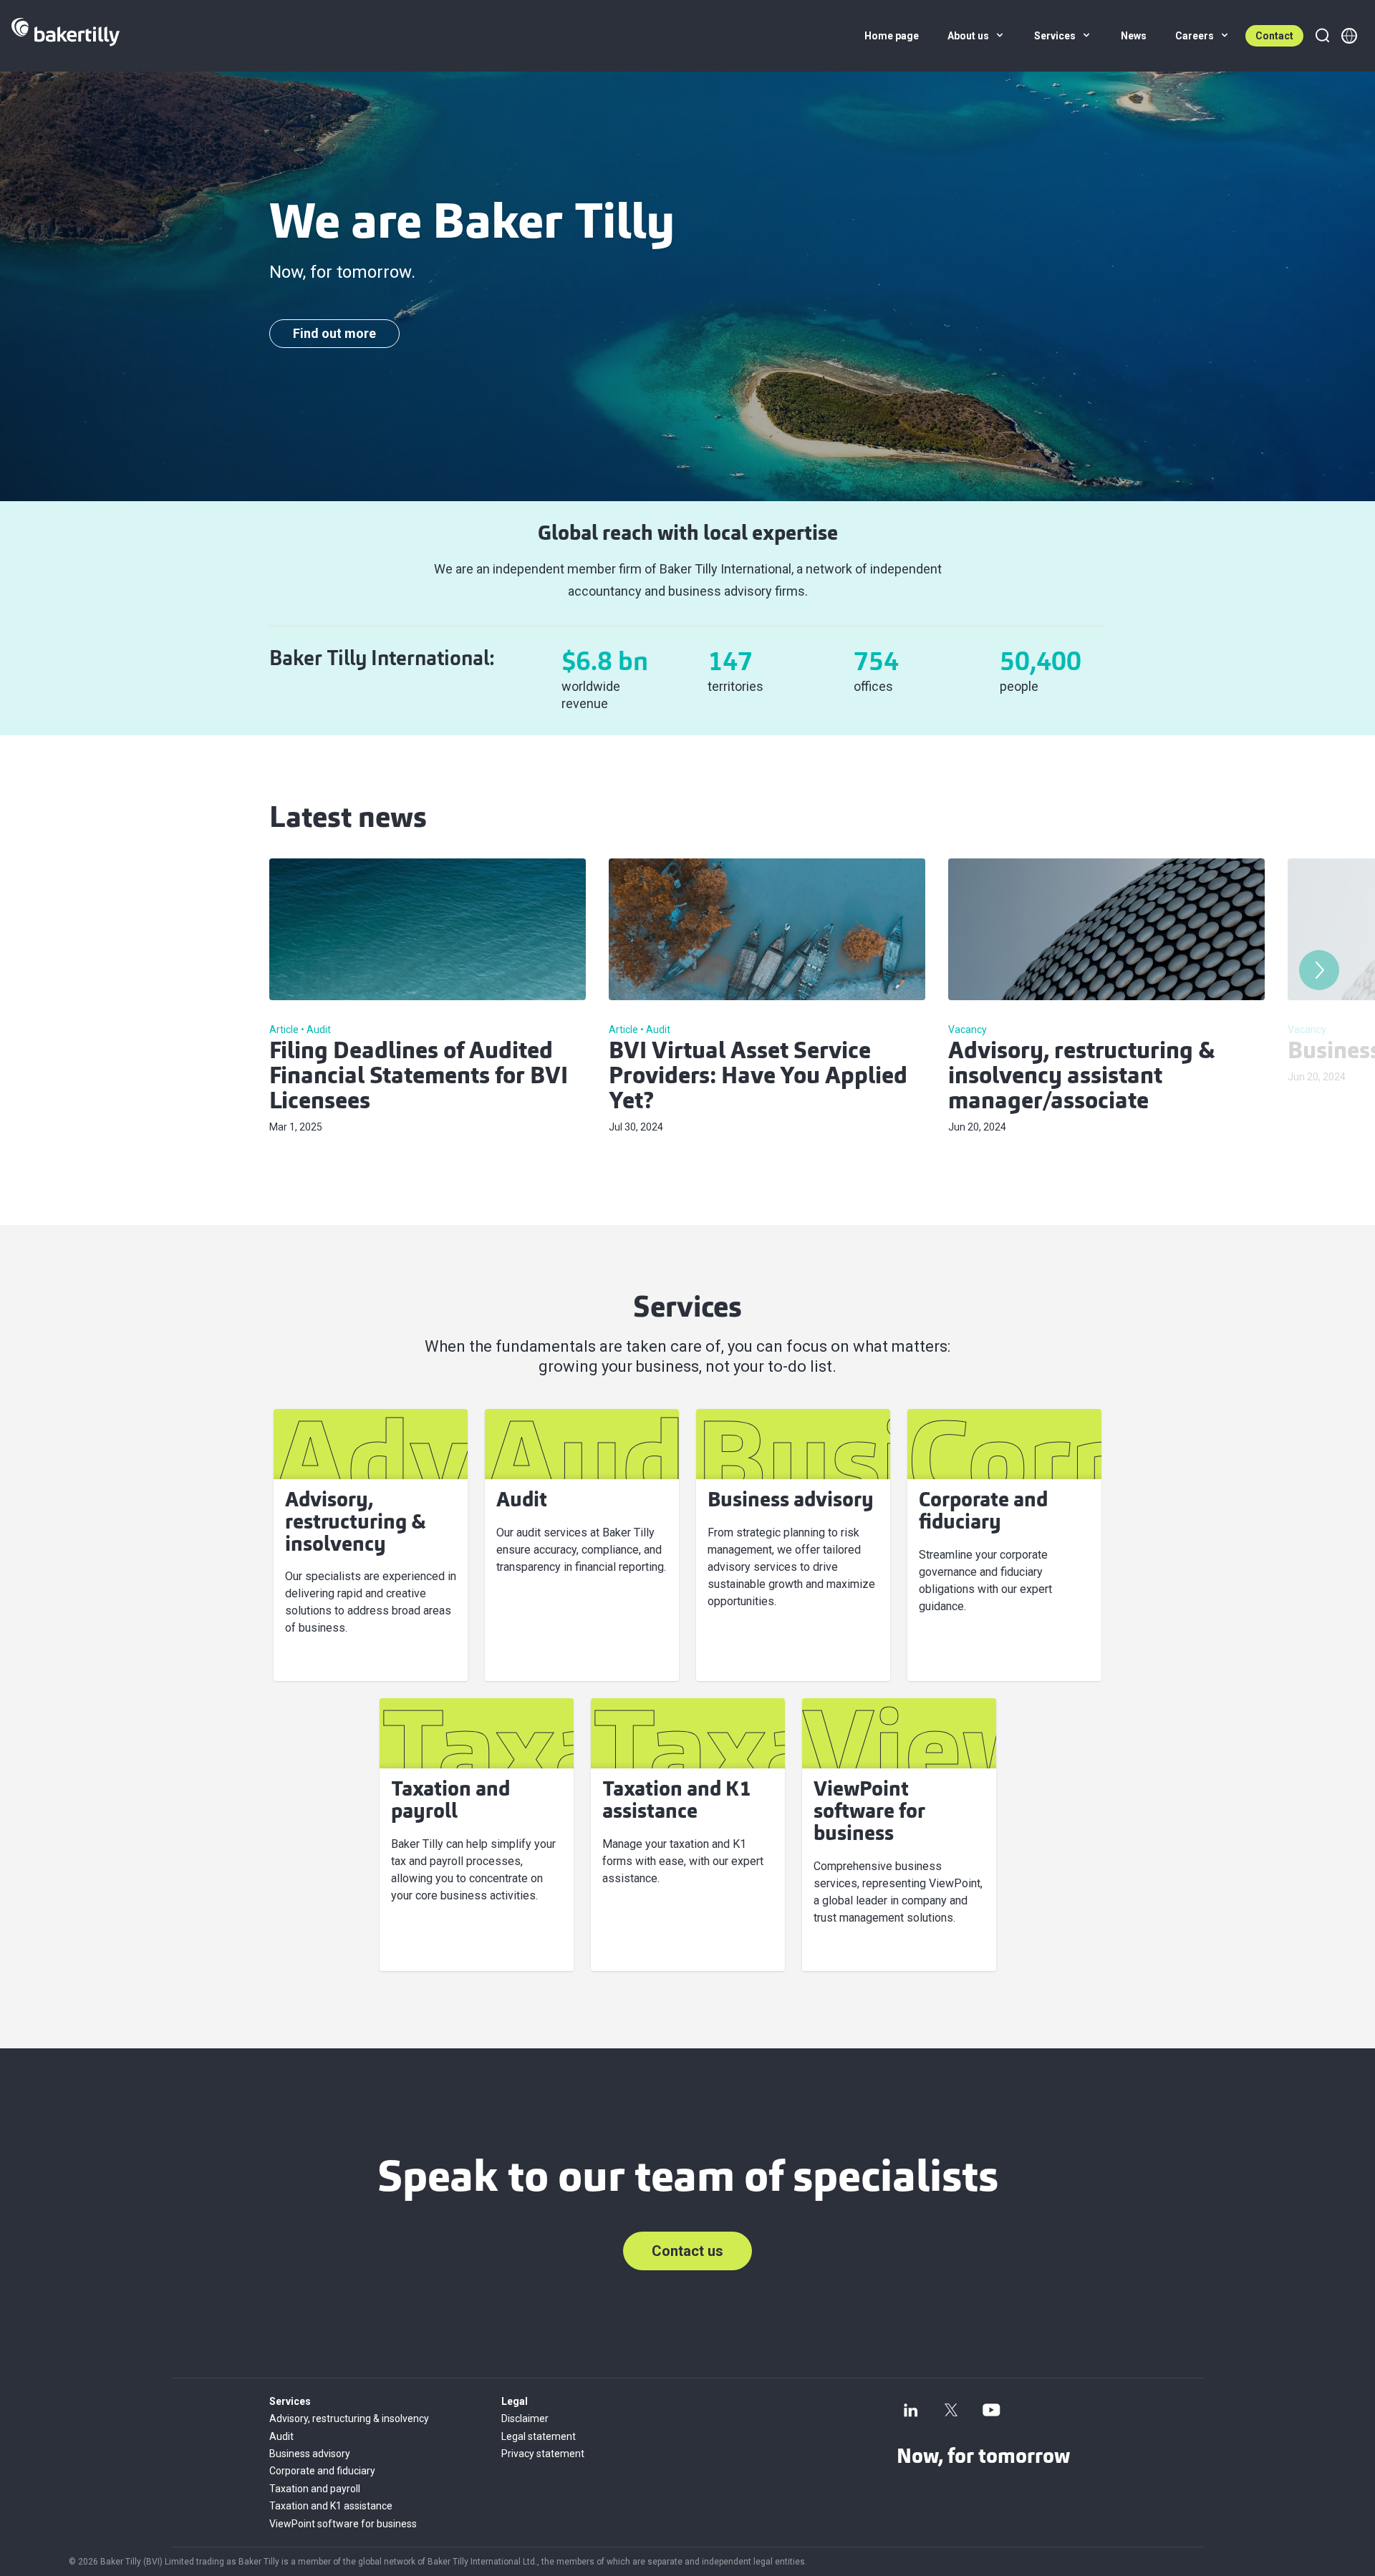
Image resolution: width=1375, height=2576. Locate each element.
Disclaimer (525, 2418)
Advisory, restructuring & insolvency (349, 2418)
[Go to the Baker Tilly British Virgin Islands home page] (66, 36)
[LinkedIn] (911, 2410)
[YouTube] (991, 2410)
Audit (281, 2436)
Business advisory (310, 2454)
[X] (951, 2410)
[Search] (1322, 36)
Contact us (687, 2251)
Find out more (334, 333)
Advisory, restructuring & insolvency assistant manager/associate (1082, 1078)
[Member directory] (1349, 36)
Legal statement (539, 2436)
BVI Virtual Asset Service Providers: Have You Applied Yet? (758, 1078)
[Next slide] (1319, 970)
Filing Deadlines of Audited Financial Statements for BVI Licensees (419, 1078)
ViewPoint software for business (343, 2524)
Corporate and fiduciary (322, 2471)
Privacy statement (543, 2454)
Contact (1274, 36)
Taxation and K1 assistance (331, 2506)
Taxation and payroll (315, 2489)
